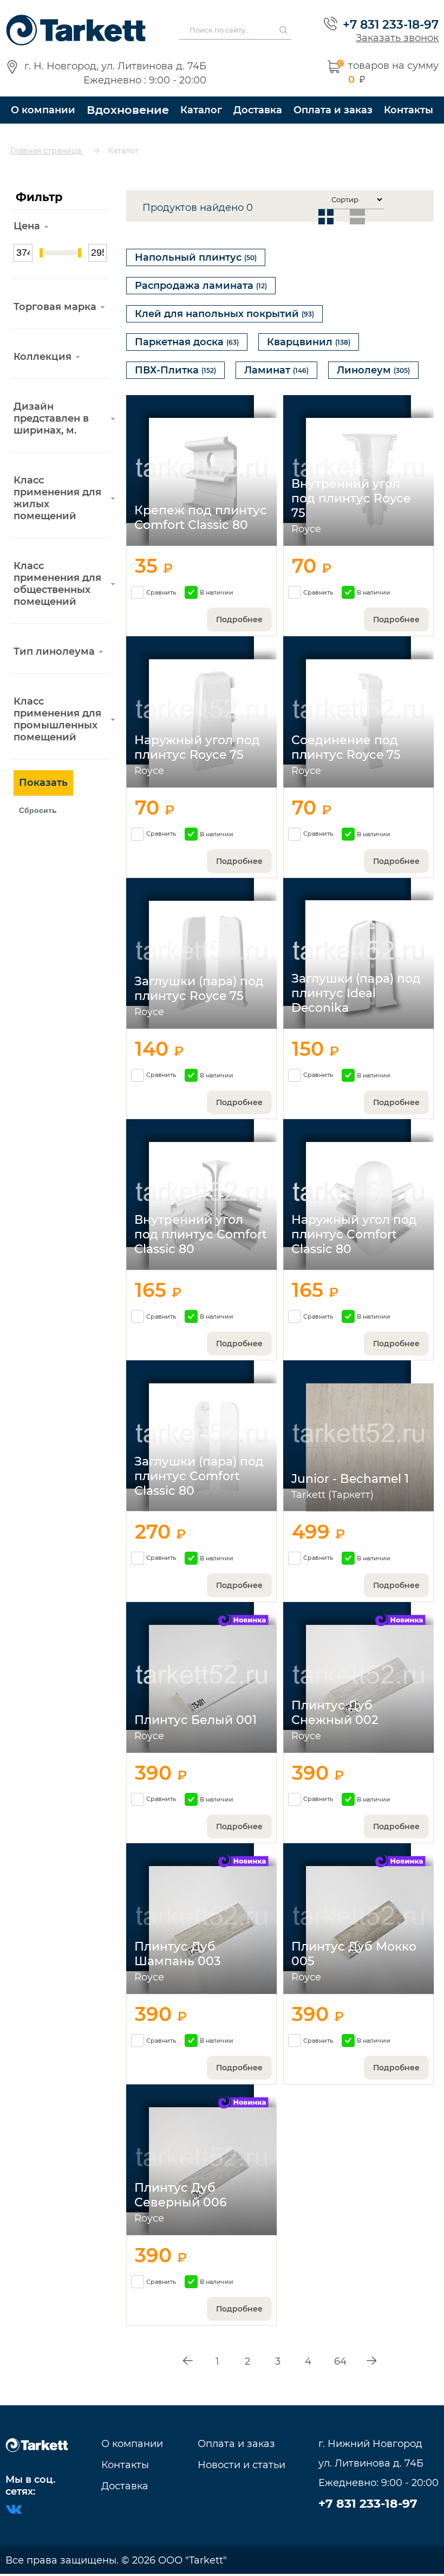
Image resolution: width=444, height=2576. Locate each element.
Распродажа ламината (201, 286)
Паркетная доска (187, 342)
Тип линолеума (54, 651)
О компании (43, 110)
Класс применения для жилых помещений (57, 498)
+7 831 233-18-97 (391, 24)
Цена (27, 226)
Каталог (201, 110)
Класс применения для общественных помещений (57, 584)
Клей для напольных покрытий (224, 314)
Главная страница (47, 151)
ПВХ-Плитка (175, 370)
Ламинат (276, 370)
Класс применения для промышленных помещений (57, 719)
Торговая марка (55, 307)
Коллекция (43, 357)
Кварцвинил (309, 342)
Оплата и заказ (333, 110)
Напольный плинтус (196, 257)
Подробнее (239, 619)
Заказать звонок (397, 38)
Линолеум (373, 370)
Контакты (409, 110)
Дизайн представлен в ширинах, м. (51, 418)
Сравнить (161, 592)
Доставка (258, 110)
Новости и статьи (241, 2465)
